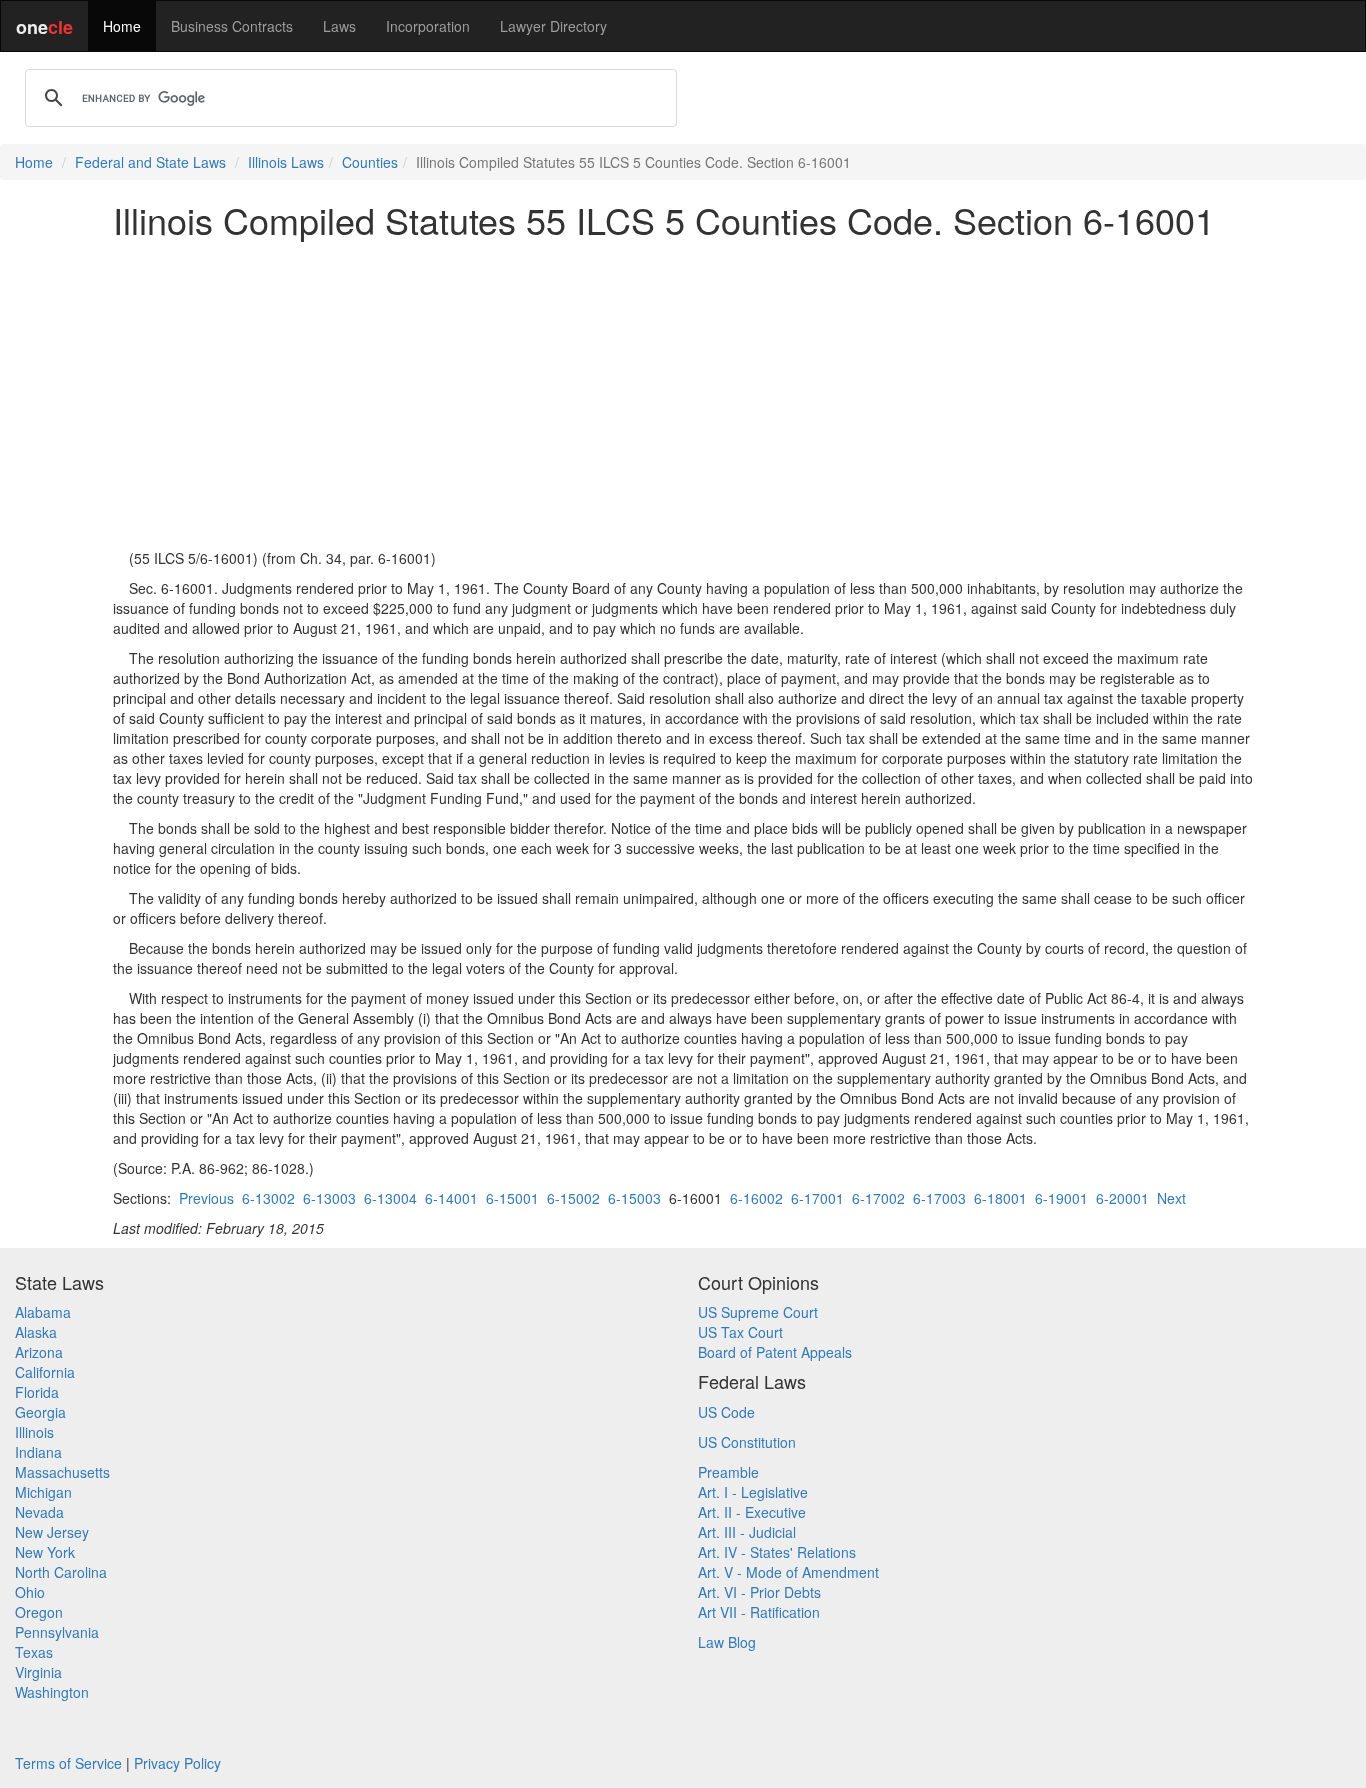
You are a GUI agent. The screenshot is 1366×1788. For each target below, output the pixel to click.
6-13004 (390, 1198)
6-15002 (573, 1198)
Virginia (38, 1672)
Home (122, 26)
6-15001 (512, 1198)
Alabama (43, 1312)
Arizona (39, 1352)
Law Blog (727, 1642)
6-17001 (817, 1198)
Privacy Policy (177, 1763)
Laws (339, 26)
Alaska (36, 1332)
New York (45, 1552)
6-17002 (878, 1198)
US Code (726, 1412)
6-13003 (329, 1198)
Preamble (728, 1472)
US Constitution (747, 1442)
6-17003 (939, 1198)
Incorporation (428, 26)
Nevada (39, 1512)
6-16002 (756, 1198)
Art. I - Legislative (753, 1492)
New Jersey (52, 1532)
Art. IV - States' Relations (777, 1552)
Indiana (38, 1452)
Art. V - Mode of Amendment (788, 1572)
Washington (52, 1692)
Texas (34, 1652)
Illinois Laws (286, 162)
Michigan (43, 1492)
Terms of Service (68, 1763)
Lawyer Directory (553, 26)
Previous (206, 1198)
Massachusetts (62, 1472)
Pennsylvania (57, 1632)
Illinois (34, 1432)
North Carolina (61, 1572)
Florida (37, 1392)
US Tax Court (740, 1332)
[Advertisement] (683, 394)
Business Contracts (232, 26)
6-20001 (1122, 1198)
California (45, 1372)
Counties (370, 162)
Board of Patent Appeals (775, 1352)
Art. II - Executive (752, 1512)
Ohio (30, 1592)
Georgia (40, 1412)
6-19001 (1061, 1198)
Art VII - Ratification (759, 1612)
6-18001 (1000, 1198)
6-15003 (634, 1198)
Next (1171, 1198)
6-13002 (268, 1198)
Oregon (39, 1612)
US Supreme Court (758, 1312)
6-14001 (451, 1198)
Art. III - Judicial (747, 1532)
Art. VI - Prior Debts (759, 1592)
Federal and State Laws (150, 162)
